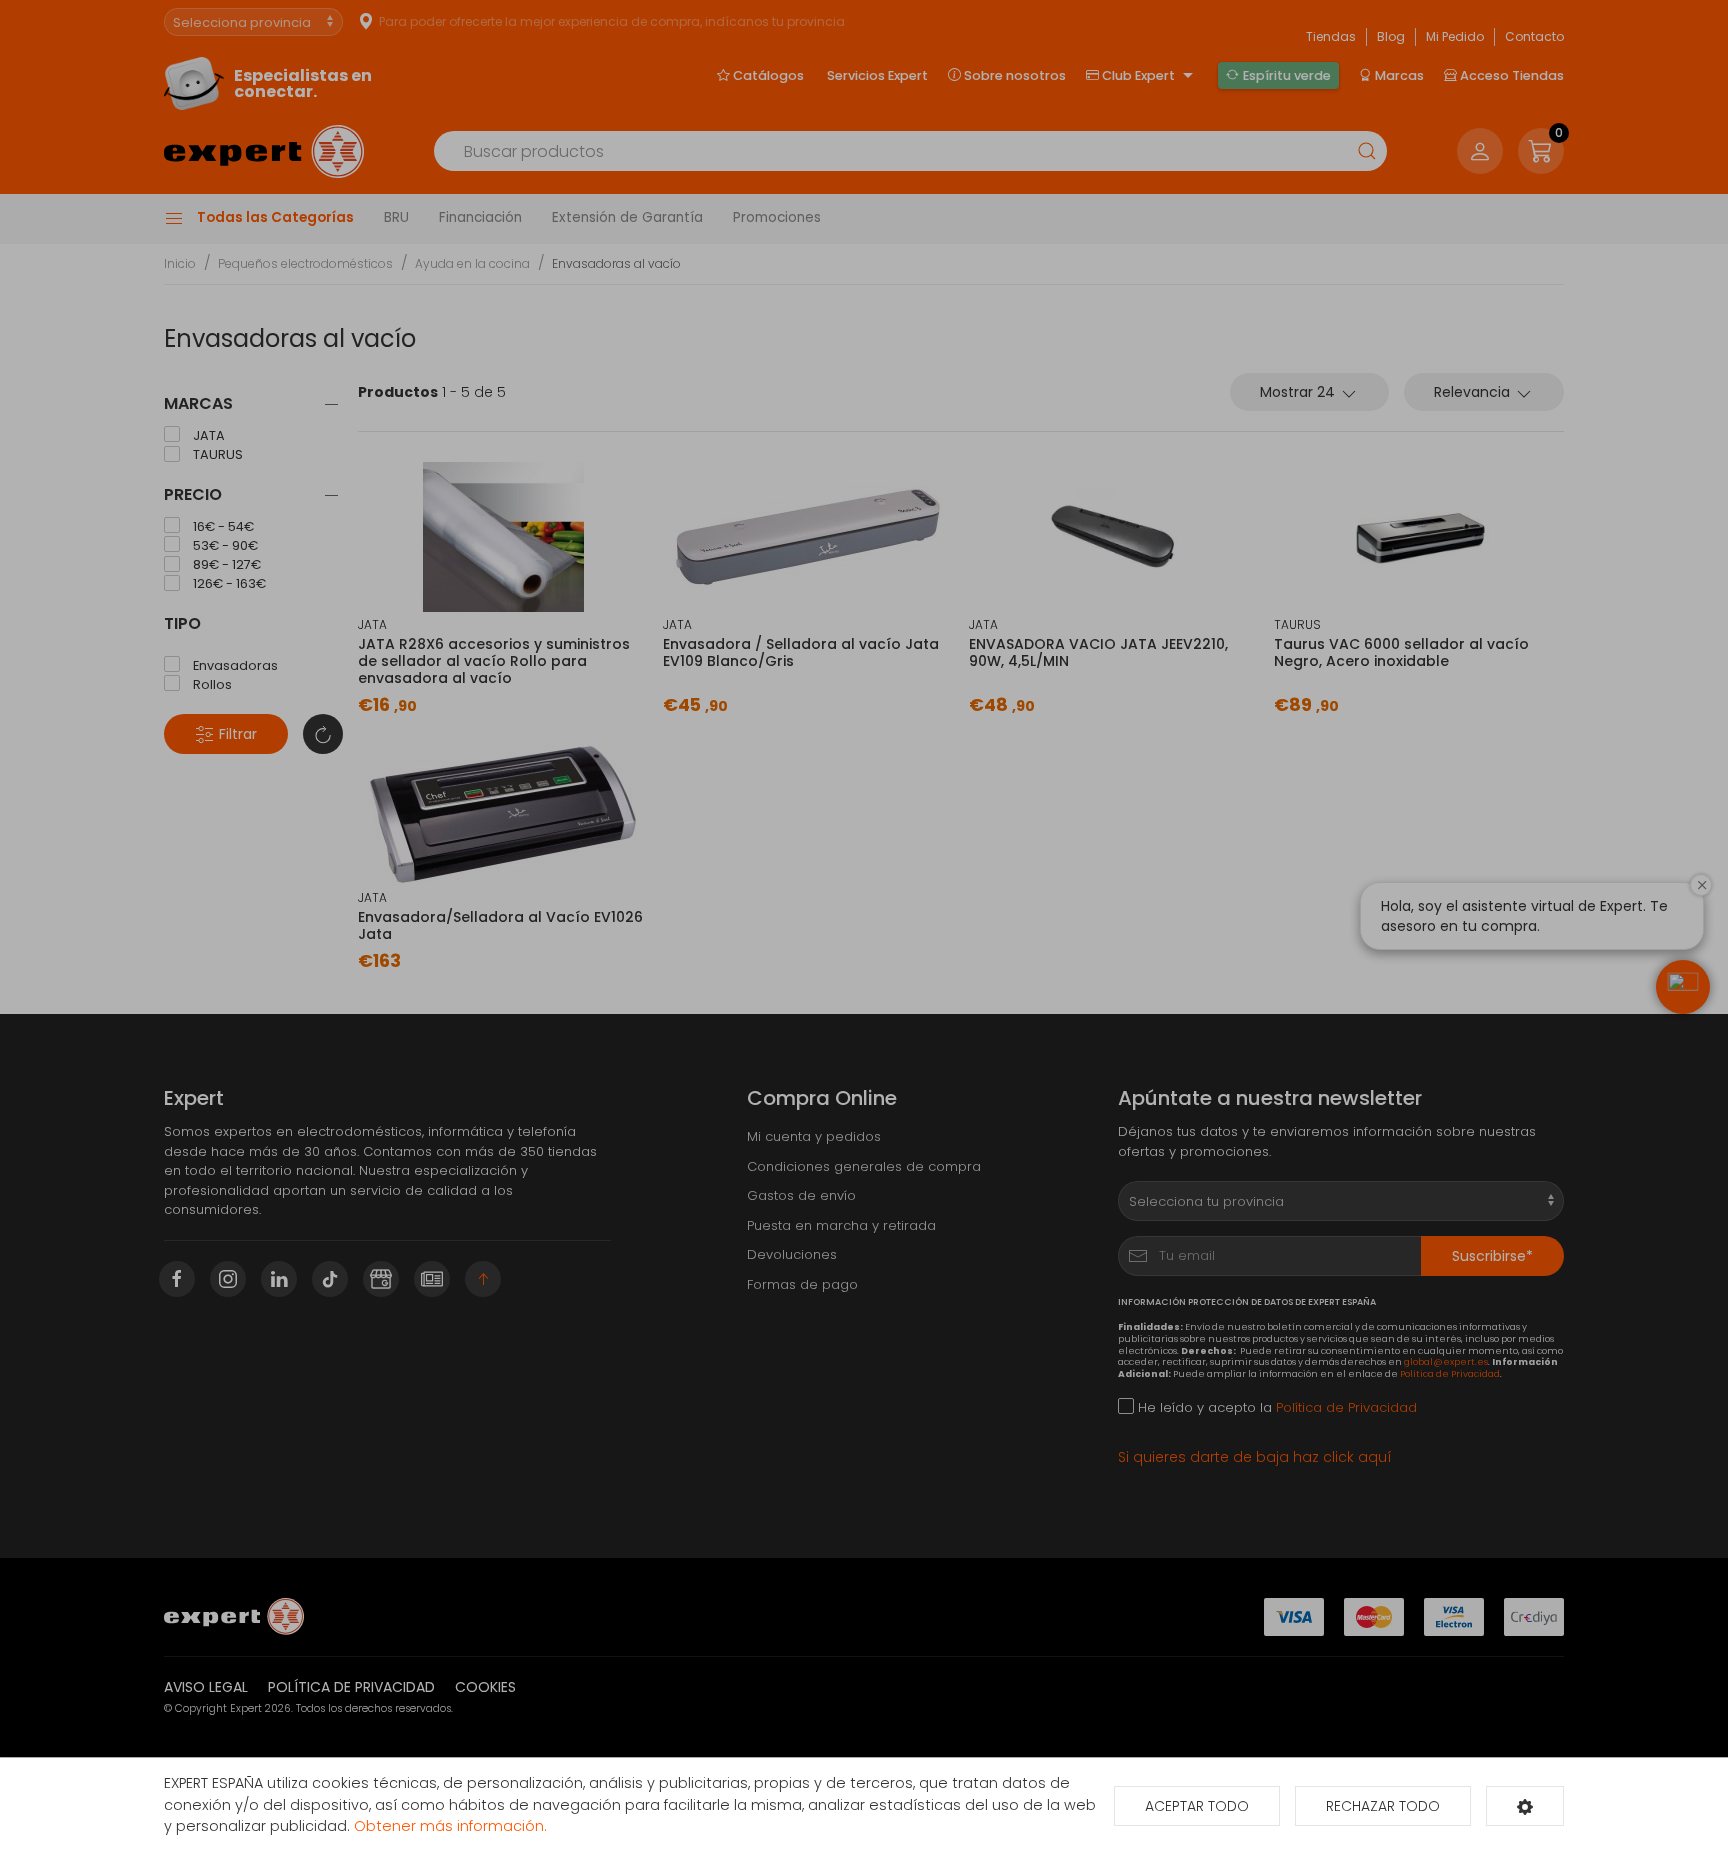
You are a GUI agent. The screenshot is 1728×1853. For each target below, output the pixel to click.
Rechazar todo (1383, 1806)
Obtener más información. (450, 1826)
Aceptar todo (1197, 1806)
